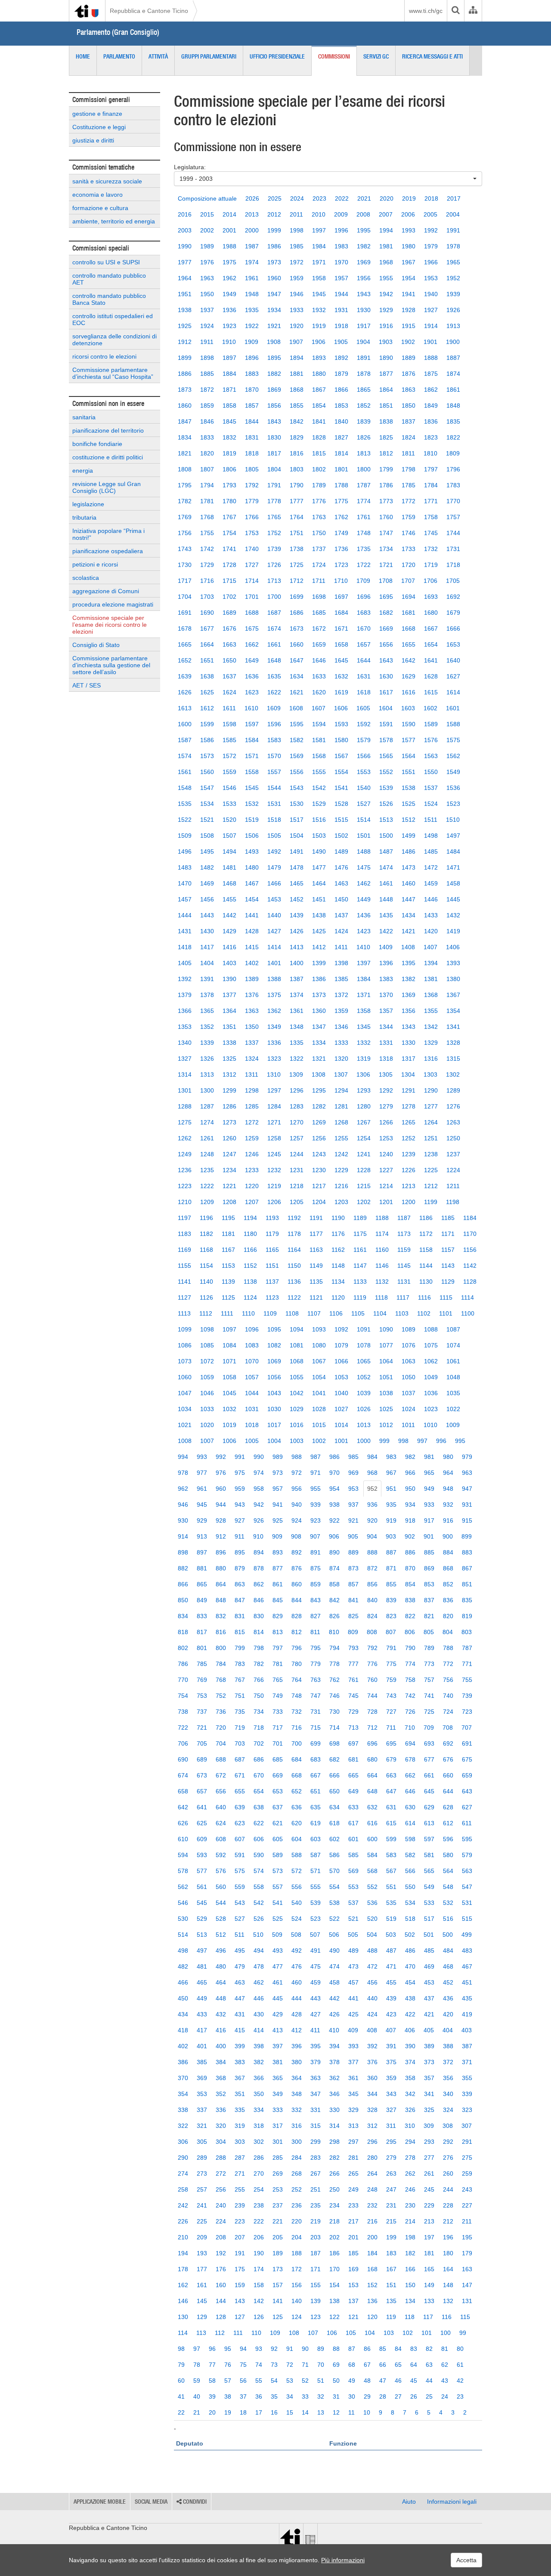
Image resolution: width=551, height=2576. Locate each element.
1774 (364, 501)
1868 (297, 390)
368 (221, 2078)
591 (240, 1855)
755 (467, 1680)
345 (353, 2094)
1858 (229, 406)
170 (334, 2269)
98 (181, 2349)
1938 (185, 310)
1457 (185, 899)
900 (448, 1536)
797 (278, 1648)
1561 (185, 772)
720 (221, 1728)
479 (240, 1966)
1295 (319, 1090)
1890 (386, 358)
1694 (409, 597)
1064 (386, 1361)
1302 (453, 1074)
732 (297, 1712)
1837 (409, 421)
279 (391, 2158)
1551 (409, 772)
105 (351, 2333)
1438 (319, 915)
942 (259, 1505)
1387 (297, 979)
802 (183, 1648)
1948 (252, 294)
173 (278, 2269)
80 (460, 2349)
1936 (229, 310)
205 (278, 2237)
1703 (207, 597)
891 (316, 1552)
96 (212, 2349)
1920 (297, 326)
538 (334, 1903)
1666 (453, 629)
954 (334, 1489)
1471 (453, 867)
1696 (364, 597)
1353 (185, 1027)
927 (240, 1520)
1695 (386, 597)
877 (278, 1568)
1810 (430, 453)
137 (353, 2301)
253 (278, 2189)
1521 (207, 820)
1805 (252, 469)
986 (334, 1457)
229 (429, 2205)
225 (202, 2221)
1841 (319, 421)
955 (316, 1489)
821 (429, 1616)
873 (353, 1568)
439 (391, 1998)
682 (334, 1759)
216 (372, 2221)
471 (391, 1966)
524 (297, 1919)
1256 (319, 1138)
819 (467, 1616)
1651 (207, 660)
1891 (364, 358)
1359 (341, 1011)
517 (429, 1919)
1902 (408, 342)
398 (259, 2046)
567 (391, 1871)
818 (183, 1632)
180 (448, 2253)
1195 (228, 1218)
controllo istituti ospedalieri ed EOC (113, 319)
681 (353, 1759)
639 (240, 1807)
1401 (274, 963)
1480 (252, 867)
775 (391, 1664)
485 (429, 1951)
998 (403, 1441)
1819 (229, 453)
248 (372, 2189)
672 (221, 1775)
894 (259, 1552)
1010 (430, 1425)
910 (258, 1536)
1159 (404, 1250)
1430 (207, 931)
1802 (319, 469)
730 (334, 1712)
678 (410, 1759)
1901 (430, 342)
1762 (341, 517)
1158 (426, 1250)
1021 (185, 1425)
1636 (252, 676)
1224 (453, 1170)
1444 (185, 915)
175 (240, 2269)
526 (259, 1919)
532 (448, 1903)
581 (429, 1855)
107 (313, 2333)
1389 (252, 979)
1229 (341, 1170)
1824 (409, 437)
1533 (229, 804)
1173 (404, 1234)
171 (316, 2269)
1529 (319, 804)
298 (334, 2142)
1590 (409, 724)
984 (372, 1457)
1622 (274, 692)
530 (183, 1919)
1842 (297, 421)
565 (429, 1871)
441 (353, 1998)
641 (202, 1807)
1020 (207, 1425)
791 (391, 1648)
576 (221, 1871)
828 (297, 1616)
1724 (319, 565)
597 (429, 1839)
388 (448, 2046)
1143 (448, 1266)
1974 (252, 262)
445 (278, 1998)
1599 (207, 724)
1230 (319, 1170)
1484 (453, 851)
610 (183, 1839)
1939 (453, 294)
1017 (274, 1425)
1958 (319, 278)
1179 (272, 1234)
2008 (363, 214)
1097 (229, 1329)
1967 (409, 262)
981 (429, 1457)
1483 (185, 867)
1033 (207, 1409)
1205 (297, 1202)
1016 (297, 1425)
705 (202, 1743)
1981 (386, 246)
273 (202, 2173)
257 (202, 2189)
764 (297, 1680)
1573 (207, 756)
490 (334, 1951)
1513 (386, 820)
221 (278, 2221)
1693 (431, 597)
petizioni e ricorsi (95, 564)
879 (240, 1568)
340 (448, 2094)
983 (391, 1457)
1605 (363, 708)
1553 (364, 772)
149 (429, 2285)
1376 (252, 995)
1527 (364, 804)
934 (410, 1505)
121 (353, 2317)
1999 (274, 230)
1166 (250, 1250)
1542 (319, 788)
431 (240, 2014)
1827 (341, 437)
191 (240, 2253)
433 (202, 2014)
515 (467, 1919)
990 (259, 1457)
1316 (431, 1059)
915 (467, 1520)
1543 (297, 788)
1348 (297, 1027)
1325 (229, 1059)
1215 (364, 1186)
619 (316, 1823)
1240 (386, 1154)
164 (448, 2269)
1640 (453, 660)
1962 (229, 278)
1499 (409, 836)
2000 (252, 230)
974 (259, 1473)
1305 (386, 1074)
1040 (341, 1393)
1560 (207, 772)
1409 (386, 947)
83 (414, 2349)
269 (278, 2173)
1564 (409, 756)
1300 (207, 1090)
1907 (296, 342)
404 (448, 2030)
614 (410, 1823)
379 (316, 2062)
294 (410, 2142)
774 (410, 1664)
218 (334, 2221)
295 (391, 2142)
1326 (207, 1059)
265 (353, 2173)
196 (448, 2237)
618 (334, 1823)
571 (316, 1871)
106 (332, 2333)
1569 (297, 756)
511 (240, 1935)
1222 (207, 1186)
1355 (431, 1011)
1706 (430, 581)
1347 (319, 1027)
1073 (185, 1361)
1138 (250, 1282)
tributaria (84, 517)
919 (391, 1520)
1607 (319, 708)
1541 (341, 788)
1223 (185, 1186)
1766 (252, 517)
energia (83, 471)
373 (429, 2062)
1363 (252, 1011)
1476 (341, 867)
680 (372, 1759)
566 (410, 1871)
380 (297, 2062)
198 (410, 2237)
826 (334, 1616)
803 (467, 1632)
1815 (319, 453)
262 (410, 2173)
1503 (319, 836)
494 (259, 1951)
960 (221, 1489)
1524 (431, 804)
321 (202, 2126)
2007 (386, 214)
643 (467, 1791)
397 (278, 2046)
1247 (229, 1154)
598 (410, 1839)
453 (429, 1982)
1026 (364, 1409)
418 (183, 2030)
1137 (272, 1282)
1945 (319, 294)
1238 (431, 1154)
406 (410, 2030)
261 (429, 2173)
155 (316, 2285)
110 (256, 2333)
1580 (341, 740)
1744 (453, 533)
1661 (274, 644)
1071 (229, 1361)
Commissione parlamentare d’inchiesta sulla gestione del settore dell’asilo (111, 665)
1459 (431, 883)
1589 (431, 724)
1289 (453, 1090)
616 (372, 1823)
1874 (453, 374)
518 (410, 1919)
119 (391, 2317)
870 (410, 1568)
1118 (381, 1297)
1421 (409, 931)
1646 (319, 660)
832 (221, 1616)
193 (202, 2253)
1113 (184, 1313)
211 (467, 2221)
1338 (229, 1043)
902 (410, 1536)
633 (353, 1807)
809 (353, 1632)
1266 (386, 1122)
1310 (274, 1074)
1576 (431, 740)
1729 (207, 565)
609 (202, 1839)
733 (278, 1712)
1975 (229, 262)
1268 (341, 1122)
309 (429, 2126)
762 (334, 1680)
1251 (431, 1138)
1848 (453, 406)
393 (353, 2046)
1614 (453, 692)
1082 (274, 1345)
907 (315, 1536)
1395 (409, 963)
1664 (207, 644)
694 (410, 1743)
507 (315, 1935)
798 (259, 1648)
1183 (184, 1234)
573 (278, 1871)
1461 (386, 883)
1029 (297, 1409)
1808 (185, 469)
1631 (364, 676)
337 (202, 2110)
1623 (252, 692)
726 (410, 1712)
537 (353, 1903)
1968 (386, 262)
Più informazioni (343, 2560)
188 (297, 2253)
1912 (185, 342)
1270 (297, 1122)
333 (278, 2110)
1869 (274, 390)
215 (391, 2221)
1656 (386, 644)
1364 (229, 1011)
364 (297, 2078)
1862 (431, 390)
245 (429, 2189)
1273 (229, 1122)
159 (240, 2285)
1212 (431, 1186)
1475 (364, 867)
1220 (252, 1186)
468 (448, 1966)
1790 (297, 485)
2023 (319, 198)
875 (316, 1568)
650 (334, 1791)
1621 (297, 692)
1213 (409, 1186)
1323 (274, 1059)
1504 (297, 836)
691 (467, 1743)
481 (202, 1966)
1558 (252, 772)
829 (278, 1616)
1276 (453, 1106)
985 (353, 1457)
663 (391, 1775)
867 (467, 1568)
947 (467, 1489)
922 (334, 1520)
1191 (316, 1218)
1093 (319, 1329)
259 (467, 2173)
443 (316, 1998)
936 (372, 1505)
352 (221, 2094)
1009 (453, 1425)
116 (447, 2317)
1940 (431, 294)
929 (202, 1520)
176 (221, 2269)
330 (334, 2110)
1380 (453, 979)
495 (240, 1951)
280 (372, 2158)
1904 (363, 342)
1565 (386, 756)
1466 (274, 883)
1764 (297, 517)
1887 (453, 358)
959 (240, 1489)
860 (297, 1584)
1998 (297, 230)
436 (448, 1998)
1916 (386, 326)
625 (202, 1823)
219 (316, 2221)
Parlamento (119, 56)
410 (334, 2030)
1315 (453, 1059)
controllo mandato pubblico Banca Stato (109, 299)
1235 (207, 1170)
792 (372, 1648)
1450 (341, 899)
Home (83, 56)
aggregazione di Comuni (106, 591)
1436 (364, 915)
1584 (252, 740)
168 (372, 2269)
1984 (319, 246)
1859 (207, 406)
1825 (386, 437)
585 (353, 1855)
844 (297, 1600)
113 (201, 2333)
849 (202, 1600)
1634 (297, 676)
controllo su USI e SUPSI (106, 262)
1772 (409, 501)
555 (316, 1887)
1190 (338, 1218)
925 (278, 1520)
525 (278, 1919)
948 (448, 1489)
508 (296, 1935)
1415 (252, 947)
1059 (207, 1377)
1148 (338, 1266)
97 (197, 2349)
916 (448, 1520)
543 (240, 1903)
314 (334, 2126)
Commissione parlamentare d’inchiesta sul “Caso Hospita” (113, 373)
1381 (431, 979)
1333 (341, 1043)
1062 (431, 1361)
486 (410, 1951)
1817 (274, 453)
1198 (453, 1202)
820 (448, 1616)
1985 (297, 246)
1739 (274, 549)
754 (183, 1696)
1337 (252, 1043)
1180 (250, 1234)
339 (467, 2094)
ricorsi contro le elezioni (104, 356)
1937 (207, 310)
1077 (386, 1345)
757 (429, 1680)
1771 (431, 501)
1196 (206, 1218)
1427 (274, 931)
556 (297, 1887)
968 (372, 1473)
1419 (453, 931)
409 (353, 2030)
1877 (386, 374)
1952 (453, 278)
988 (297, 1457)
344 (372, 2094)
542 (259, 1903)
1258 (274, 1138)
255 (240, 2189)
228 (448, 2205)
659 (467, 1775)
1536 (453, 788)
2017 (454, 198)
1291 (409, 1090)
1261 (207, 1138)
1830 (274, 437)
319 (240, 2126)
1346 (341, 1027)
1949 (229, 294)
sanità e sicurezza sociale (107, 181)
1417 (207, 947)
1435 (386, 915)
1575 (453, 740)
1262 (185, 1138)
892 (297, 1552)
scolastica (86, 578)
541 (278, 1903)
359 (391, 2078)
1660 (297, 644)
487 (391, 1951)
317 (278, 2126)
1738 (297, 549)
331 (316, 2110)
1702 (229, 597)
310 (410, 2126)
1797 (431, 469)
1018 (252, 1425)
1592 (364, 724)
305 (202, 2142)
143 (240, 2301)
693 (429, 1743)
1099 (185, 1329)
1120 (338, 1297)
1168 (206, 1250)
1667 (431, 629)
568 (372, 1871)
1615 (431, 692)
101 (427, 2333)
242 (183, 2205)
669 (278, 1775)
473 (353, 1966)
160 (221, 2285)
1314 (185, 1074)
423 (391, 2014)
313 (353, 2126)
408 (372, 2030)
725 (429, 1712)
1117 (403, 1297)
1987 (252, 246)
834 (183, 1616)
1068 (297, 1361)
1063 (409, 1361)
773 (429, 1664)
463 (240, 1982)
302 (259, 2142)
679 (391, 1759)
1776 (319, 501)
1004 (274, 1441)
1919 (319, 326)
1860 (185, 406)
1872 (207, 390)
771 (467, 1664)
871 (391, 1568)
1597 (252, 724)
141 (278, 2301)
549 (429, 1887)
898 (183, 1552)
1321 (319, 1059)
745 (353, 1696)
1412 (319, 947)
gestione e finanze (97, 114)
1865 (364, 390)
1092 (341, 1329)
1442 (229, 915)
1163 (316, 1250)
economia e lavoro (98, 195)
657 (202, 1791)
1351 (229, 1027)
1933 (297, 310)
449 (202, 1998)
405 (429, 2030)
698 (334, 1743)
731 (316, 1712)
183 (391, 2253)
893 (278, 1552)
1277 (431, 1106)
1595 (297, 724)
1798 (409, 469)
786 (183, 1664)
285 (278, 2158)
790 (410, 1648)
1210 (185, 1202)
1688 (252, 613)
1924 (207, 326)
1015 (319, 1425)
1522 (185, 820)
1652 (185, 660)
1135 (316, 1282)
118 (410, 2317)
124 (297, 2317)
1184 (470, 1218)
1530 (297, 804)
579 (467, 1855)
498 (183, 1951)
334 (259, 2110)
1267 (364, 1122)
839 (391, 1600)
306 (183, 2142)
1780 (229, 501)
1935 (252, 310)
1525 (409, 804)
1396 (386, 963)
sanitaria (84, 417)
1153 (228, 1266)
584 (372, 1855)
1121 (316, 1297)
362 (334, 2078)
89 (321, 2349)
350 (259, 2094)
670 (259, 1775)
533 (429, 1903)
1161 (360, 1250)
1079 (341, 1345)
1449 (364, 899)
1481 (229, 867)
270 (259, 2173)
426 (334, 2014)
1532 (252, 804)
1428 (252, 931)
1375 (274, 995)
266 (334, 2173)
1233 (252, 1170)
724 (448, 1712)
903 (391, 1536)
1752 (274, 533)
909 (277, 1536)
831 (240, 1616)
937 (353, 1505)
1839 (364, 421)
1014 (341, 1425)
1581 (319, 740)
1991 (453, 230)
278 (410, 2158)
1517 (297, 820)
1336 (274, 1043)
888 (372, 1552)
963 (467, 1473)
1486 (409, 851)
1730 (185, 565)
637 (278, 1807)
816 (221, 1632)
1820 (207, 453)
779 (316, 1664)
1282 (319, 1106)
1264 (431, 1122)
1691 (185, 613)
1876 (409, 374)
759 (391, 1680)
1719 (431, 565)
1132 (382, 1282)
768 (221, 1680)
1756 (185, 533)
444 (297, 1998)
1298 (252, 1090)
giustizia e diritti (93, 140)
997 (422, 1441)
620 (297, 1823)
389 (429, 2046)
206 (259, 2237)
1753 (252, 533)
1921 (274, 326)
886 (410, 1552)
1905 (341, 342)
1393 (453, 963)
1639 (185, 676)
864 (221, 1584)
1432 (453, 915)
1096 (252, 1329)
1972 (297, 262)
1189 (360, 1218)
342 (410, 2094)
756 (448, 1680)
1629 (409, 676)
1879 (341, 374)
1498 (431, 836)
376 (372, 2062)
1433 (431, 915)
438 (410, 1998)
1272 (252, 1122)
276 (448, 2158)
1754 (229, 533)
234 (334, 2205)
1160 (382, 1250)
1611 (229, 708)
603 (316, 1839)
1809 (453, 453)
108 (294, 2333)
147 (467, 2285)
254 (259, 2189)
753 (202, 1696)
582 (410, 1855)
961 (202, 1489)
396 (297, 2046)
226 (183, 2221)
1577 (409, 740)
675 (467, 1759)
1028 (319, 1409)
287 (240, 2158)
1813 (364, 453)
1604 (386, 708)
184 (372, 2253)
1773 (386, 501)
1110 (248, 1313)
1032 (229, 1409)
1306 (363, 1074)
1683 (364, 613)
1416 (229, 947)
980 (448, 1457)
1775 (341, 501)
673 (202, 1775)
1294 (341, 1090)
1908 (274, 342)
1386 (319, 979)
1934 (274, 310)
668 (297, 1775)
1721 (386, 565)
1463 (341, 883)
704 (221, 1743)
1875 (431, 374)
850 (183, 1600)
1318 (386, 1059)
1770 (453, 501)
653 (278, 1791)
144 (221, 2301)
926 (259, 1520)
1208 (229, 1202)
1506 (252, 836)
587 (316, 1855)
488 (372, 1951)
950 (410, 1489)
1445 (453, 899)
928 (221, 1520)
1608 (296, 708)
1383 (386, 979)
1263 (453, 1122)
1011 (408, 1425)
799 (240, 1648)
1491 (297, 851)
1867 (319, 390)
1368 (431, 995)
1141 (184, 1282)
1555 (319, 772)
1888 (431, 358)
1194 (250, 1218)
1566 (364, 756)
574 (259, 1871)
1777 (297, 501)
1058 (229, 1377)
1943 (364, 294)
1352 (207, 1027)
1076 (409, 1345)
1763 (319, 517)
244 (448, 2189)
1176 (338, 1234)
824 (372, 1616)
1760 (386, 517)
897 (202, 1552)
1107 (314, 1313)
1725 (297, 565)
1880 (319, 374)
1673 (297, 629)
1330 (409, 1043)
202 (334, 2237)
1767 (229, 517)
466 (183, 1982)
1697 (341, 597)
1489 (341, 851)
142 (259, 2301)
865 (202, 1584)
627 (467, 1807)
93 (259, 2349)
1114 (467, 1297)
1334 (319, 1043)
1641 (431, 660)
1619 (341, 692)
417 (202, 2030)
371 (467, 2062)
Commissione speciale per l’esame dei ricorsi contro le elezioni (110, 625)
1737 (319, 549)
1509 (185, 836)
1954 (409, 278)
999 (384, 1441)
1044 (252, 1393)
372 (448, 2062)
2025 (275, 198)
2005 (430, 214)
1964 (185, 278)
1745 (431, 533)
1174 (382, 1234)
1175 (360, 1234)
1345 (364, 1027)
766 (259, 1680)
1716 (207, 581)
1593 (341, 724)
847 (240, 1600)
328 (372, 2110)
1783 (453, 485)
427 (316, 2014)
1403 (229, 963)
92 (274, 2349)
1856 (274, 406)
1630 (386, 676)
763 (316, 1680)
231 (391, 2205)
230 (410, 2205)
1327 (185, 1059)
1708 (386, 581)
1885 (207, 374)
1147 (360, 1266)
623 (240, 1823)
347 (316, 2094)
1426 (297, 931)
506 (334, 1935)
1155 (184, 1266)
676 (448, 1759)
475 (316, 1966)
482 (183, 1966)
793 (353, 1648)
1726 (274, 565)
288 (221, 2158)
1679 (453, 613)
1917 (364, 326)
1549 (453, 772)
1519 (252, 820)
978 (183, 1473)
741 (429, 1696)
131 (467, 2301)
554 (334, 1887)
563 (467, 1871)
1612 (207, 708)
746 (334, 1696)
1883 (252, 374)
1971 (319, 262)
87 (352, 2349)
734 (259, 1712)
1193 (272, 1218)
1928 (409, 310)
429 (278, 2014)
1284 (274, 1106)
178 (183, 2269)
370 (183, 2078)
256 (221, 2189)
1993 (409, 230)
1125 (228, 1297)
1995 (364, 230)
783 (240, 1664)
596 (448, 1839)
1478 (297, 867)
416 (221, 2030)
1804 (274, 469)
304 (221, 2142)
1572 (229, 756)
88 (336, 2349)
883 (467, 1552)
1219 (274, 1186)
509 (277, 1935)
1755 (207, 533)
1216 (341, 1186)
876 (297, 1568)
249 (353, 2189)
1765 (274, 517)
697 (353, 1743)
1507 (229, 836)
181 (429, 2253)
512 (221, 1935)
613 (429, 1823)
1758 (431, 517)
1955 (386, 278)
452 (448, 1982)
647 (391, 1791)
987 (316, 1457)
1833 (207, 437)
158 (259, 2285)
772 (448, 1664)
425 (353, 2014)
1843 (274, 421)
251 (316, 2189)
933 (429, 1505)
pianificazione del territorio (108, 430)
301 (278, 2142)
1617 (386, 692)
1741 (229, 549)
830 (259, 1616)
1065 (364, 1361)
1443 (207, 915)
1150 (294, 1266)
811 (315, 1632)
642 (183, 1807)
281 (353, 2158)
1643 (386, 660)
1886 (185, 374)
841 (353, 1600)
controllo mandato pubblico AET (109, 279)
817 (202, 1632)
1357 (386, 1011)
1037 (409, 1393)
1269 (319, 1122)
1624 (229, 692)
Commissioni (334, 56)
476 (297, 1966)
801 (202, 1648)
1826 (364, 437)
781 (278, 1664)
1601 (453, 708)
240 (221, 2205)
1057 (252, 1377)
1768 (207, 517)
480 (221, 1966)
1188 (382, 1218)
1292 (386, 1090)
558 (259, 1887)
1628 (431, 676)
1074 (453, 1345)
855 (391, 1584)
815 (240, 1632)
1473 (409, 867)
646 (410, 1791)
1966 (431, 262)
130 (183, 2317)
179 (467, 2253)
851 (467, 1584)
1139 (228, 1282)
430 (259, 2014)
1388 (274, 979)
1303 (430, 1074)
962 (183, 1489)
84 (398, 2349)
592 (221, 1855)
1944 (341, 294)
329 (353, 2110)
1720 (409, 565)
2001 (229, 230)
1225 (431, 1170)
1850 (409, 406)
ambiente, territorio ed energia (114, 221)
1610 (251, 708)
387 (467, 2046)
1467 (252, 883)
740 (448, 1696)
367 (240, 2078)
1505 (274, 836)
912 (221, 1536)
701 (278, 1743)
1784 (431, 485)
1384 (364, 979)
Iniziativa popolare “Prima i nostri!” (108, 534)
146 (183, 2301)
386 (183, 2062)
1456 (207, 899)
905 (353, 1536)
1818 (252, 453)
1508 (207, 836)
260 (448, 2173)
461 (278, 1982)
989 (278, 1457)
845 (278, 1600)
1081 (297, 1345)
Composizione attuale (207, 198)
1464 (319, 883)
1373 (319, 995)
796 (297, 1648)
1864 (386, 390)
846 (259, 1600)
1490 (319, 851)
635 (316, 1807)
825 (353, 1616)
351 (240, 2094)
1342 (431, 1027)
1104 (380, 1313)
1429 (229, 931)
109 (275, 2333)
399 (240, 2046)
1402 (252, 963)
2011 (296, 214)
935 (391, 1505)
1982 (364, 246)
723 (467, 1712)
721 (202, 1728)
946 (183, 1505)
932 (448, 1505)
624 (221, 1823)
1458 (453, 883)
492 (297, 1951)
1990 (185, 246)
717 (278, 1728)
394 (334, 2046)
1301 (185, 1090)
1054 (319, 1377)
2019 (409, 198)
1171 (448, 1234)
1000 (364, 1441)
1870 (252, 390)
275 (467, 2158)
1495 (207, 851)
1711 (319, 581)
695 (391, 1743)
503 (391, 1935)
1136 (294, 1282)
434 (183, 2014)
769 (202, 1680)
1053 (341, 1377)
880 (221, 1568)
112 (220, 2333)
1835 (453, 421)
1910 (229, 342)
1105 (358, 1313)
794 (334, 1648)
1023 (431, 1409)
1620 (319, 692)
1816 (297, 453)
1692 (453, 597)
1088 (431, 1329)
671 (240, 1775)
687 (240, 1759)
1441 (252, 915)
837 (429, 1600)
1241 (364, 1154)
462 (259, 1982)
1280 (364, 1106)
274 (183, 2173)
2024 (297, 198)
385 (202, 2062)
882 (183, 1568)
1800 (364, 469)
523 (316, 1919)
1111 (227, 1313)
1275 (185, 1122)
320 (221, 2126)
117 (428, 2317)
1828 (319, 437)
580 (448, 1855)
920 (372, 1520)
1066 (341, 1361)
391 (391, 2046)
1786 (386, 485)
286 (259, 2158)
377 (353, 2062)
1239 (409, 1154)
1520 (229, 820)
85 (383, 2349)
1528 (341, 804)
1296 (297, 1090)
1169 (184, 1250)
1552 (386, 772)
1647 (297, 660)
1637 (229, 676)
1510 (453, 820)
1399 (319, 963)
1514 (364, 820)
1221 (229, 1186)
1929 (386, 310)
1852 (364, 406)
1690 (207, 613)
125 (278, 2317)
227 (467, 2205)
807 (391, 1632)
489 (353, 1951)
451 (467, 1982)
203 (316, 2237)
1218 (297, 1186)
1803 (297, 469)
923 (316, 1520)
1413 (297, 947)
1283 (297, 1106)
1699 (297, 597)
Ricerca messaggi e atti (432, 56)
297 (353, 2142)
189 (278, 2253)
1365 (207, 1011)
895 (240, 1552)
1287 (207, 1106)
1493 (252, 851)
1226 (409, 1170)
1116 (424, 1297)
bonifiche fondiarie (97, 444)
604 (297, 1839)
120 (372, 2317)
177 (202, 2269)
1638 (207, 676)
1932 (319, 310)
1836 (431, 421)
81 (445, 2349)
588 (297, 1855)
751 (240, 1696)
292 (448, 2142)
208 (221, 2237)
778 (334, 1664)
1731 (453, 549)
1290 (431, 1090)
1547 (207, 788)
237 (278, 2205)
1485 (431, 851)
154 (334, 2285)
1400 (297, 963)
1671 (341, 629)
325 (429, 2110)
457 (353, 1982)
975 (240, 1473)
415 (240, 2030)
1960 (274, 278)
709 (429, 1728)
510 (258, 1935)
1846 (207, 421)
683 (316, 1759)
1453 (274, 899)
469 (429, 1966)
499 (467, 1935)
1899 (185, 358)
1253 (386, 1138)
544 (221, 1903)
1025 (386, 1409)
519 (391, 1919)
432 (221, 2014)
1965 (453, 262)
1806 (229, 469)
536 (372, 1903)
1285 (252, 1106)
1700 (274, 597)
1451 (319, 899)
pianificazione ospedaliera (108, 551)
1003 (297, 1441)
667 (316, 1775)
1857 (252, 406)
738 (183, 1712)
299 (316, 2142)
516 (448, 1919)
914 (183, 1536)
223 (240, 2221)
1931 (341, 310)
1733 (409, 549)
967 (391, 1473)
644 (448, 1791)
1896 (252, 358)
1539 (386, 788)
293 (429, 2142)
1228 (364, 1170)
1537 (431, 788)
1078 (364, 1345)
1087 (453, 1329)
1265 (409, 1122)
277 (429, 2158)
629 (429, 1807)
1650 (229, 660)
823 (391, 1616)
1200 (409, 1202)
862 (259, 1584)
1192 (294, 1218)
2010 (319, 214)
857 (353, 1584)
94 (243, 2349)
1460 (409, 883)
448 (221, 1998)
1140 (206, 1282)
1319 (364, 1059)
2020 (387, 198)
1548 (185, 788)
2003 (185, 230)
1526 (386, 804)
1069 (274, 1361)
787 (467, 1648)
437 (429, 1998)
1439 (297, 915)
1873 (185, 390)
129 (202, 2317)
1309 (296, 1074)
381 (278, 2062)
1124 (250, 1297)
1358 (364, 1011)
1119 (360, 1297)
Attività (158, 56)
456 (372, 1982)
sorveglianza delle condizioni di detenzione (115, 340)
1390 (229, 979)
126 (259, 2317)
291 (467, 2142)
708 (448, 1728)
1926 (453, 310)
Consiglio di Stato (96, 645)
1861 (453, 390)
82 (429, 2349)
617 (353, 1823)
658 (183, 1791)
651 (316, 1791)
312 (372, 2126)
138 (334, 2301)
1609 (274, 708)
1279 (386, 1106)
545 (202, 1903)
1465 (297, 883)
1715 (229, 581)
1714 (252, 581)
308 (448, 2126)
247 (391, 2189)
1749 (341, 533)
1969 (364, 262)
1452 (297, 899)
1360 (319, 1011)
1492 (274, 851)
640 (221, 1807)
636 (297, 1807)
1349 (274, 1027)
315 (316, 2126)
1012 (386, 1425)
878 (259, 1568)
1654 (431, 644)
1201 (386, 1202)
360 (372, 2078)
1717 (185, 581)
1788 (341, 485)
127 (240, 2317)
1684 (341, 613)
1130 (426, 1282)
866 (183, 1584)
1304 (408, 1074)
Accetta (466, 2560)
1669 (386, 629)
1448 (386, 899)
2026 (252, 198)
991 (240, 1457)
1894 (297, 358)
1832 (229, 437)
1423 (364, 931)
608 (221, 1839)
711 (391, 1728)
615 (391, 1823)
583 (391, 1855)
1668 (409, 629)
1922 (252, 326)
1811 (408, 453)
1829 (297, 437)
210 (183, 2237)
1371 (364, 995)
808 (372, 1632)
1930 (364, 310)
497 (202, 1951)
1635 (274, 676)
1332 (364, 1043)
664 (372, 1775)
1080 (319, 1345)
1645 (341, 660)
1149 (316, 1266)
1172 (426, 1234)
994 (183, 1457)
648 (372, 1791)
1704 (185, 597)
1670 (364, 629)
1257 (297, 1138)
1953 (431, 278)
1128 (470, 1282)
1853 (341, 406)
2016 (185, 214)
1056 (274, 1377)
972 (297, 1473)
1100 (468, 1313)
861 (278, 1584)
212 (448, 2221)
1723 (341, 565)
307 (467, 2126)
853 (429, 1584)
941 (278, 1505)
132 (448, 2301)
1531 (274, 804)
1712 (297, 581)
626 (183, 1823)
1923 (229, 326)
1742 (207, 549)
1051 (386, 1377)
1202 (364, 1202)
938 (334, 1505)
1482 (207, 867)
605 (278, 1839)
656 (221, 1791)
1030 (274, 1409)
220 (297, 2221)
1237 (453, 1154)
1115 (446, 1297)
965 (429, 1473)
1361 (297, 1011)
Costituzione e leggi (99, 127)
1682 (386, 613)
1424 (341, 931)
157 (278, 2285)
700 (297, 1743)
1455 (229, 899)
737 (202, 1712)
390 (410, 2046)
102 (408, 2333)
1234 (229, 1170)
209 (202, 2237)
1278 (409, 1106)
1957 (341, 278)
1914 (431, 326)
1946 (297, 294)
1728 (229, 565)
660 (448, 1775)
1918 (341, 326)
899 (467, 1536)
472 (372, 1966)
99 (463, 2333)
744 (372, 1696)
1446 (431, 899)
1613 (185, 708)
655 (240, 1791)
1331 (386, 1043)
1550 (431, 772)
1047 (185, 1393)
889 (353, 1552)
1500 (386, 836)
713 (353, 1728)
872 (372, 1568)
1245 (274, 1154)
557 (278, 1887)
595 (467, 1839)
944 (221, 1505)
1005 (252, 1441)
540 (297, 1903)
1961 (252, 278)
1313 (207, 1074)
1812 (386, 453)
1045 (229, 1393)
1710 (341, 581)
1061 (453, 1361)
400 (221, 2046)
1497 (453, 836)
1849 (431, 406)
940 (297, 1505)
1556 (297, 772)
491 (316, 1951)
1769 (185, 517)
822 (410, 1616)
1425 (319, 931)
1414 (274, 947)
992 (221, 1457)
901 (429, 1536)
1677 (207, 629)
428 (297, 2014)
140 (297, 2301)
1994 (386, 230)
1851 (386, 406)
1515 (341, 820)
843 (316, 1600)
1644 (364, 660)
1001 (341, 1441)
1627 (453, 676)
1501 (364, 836)
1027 (341, 1409)
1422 (386, 931)
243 (467, 2189)
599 (391, 1839)
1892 (341, 358)
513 (202, 1935)
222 (259, 2221)
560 (221, 1887)
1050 (409, 1377)
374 (410, 2062)
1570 (274, 756)
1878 (364, 374)
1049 (431, 1377)
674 (183, 1775)
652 (297, 1791)
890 (334, 1552)
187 (316, 2253)
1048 (453, 1377)
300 (297, 2142)
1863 (409, 390)
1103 (402, 1313)
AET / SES (87, 685)
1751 (297, 533)
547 (467, 1887)
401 (202, 2046)
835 (467, 1600)
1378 (207, 995)
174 (259, 2269)
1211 (453, 1186)
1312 (229, 1074)
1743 (185, 549)
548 (448, 1887)
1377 (229, 995)
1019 (229, 1425)
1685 (319, 613)
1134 (338, 1282)
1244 (297, 1154)
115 (465, 2317)
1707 (408, 581)
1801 (341, 469)
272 (221, 2173)
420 (448, 2014)
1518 (274, 820)
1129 (448, 1282)
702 (259, 1743)
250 (334, 2189)
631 (391, 1807)
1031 (252, 1409)
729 (353, 1712)
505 (353, 1935)
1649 (252, 660)
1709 (363, 581)
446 (259, 1998)
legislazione (88, 504)
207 (240, 2237)
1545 (252, 788)
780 (297, 1664)
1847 (185, 421)
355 (467, 2078)
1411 (341, 947)
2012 (274, 214)
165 (429, 2269)
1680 (431, 613)
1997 (319, 230)
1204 (319, 1202)
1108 (292, 1313)
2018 (431, 198)
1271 (274, 1122)
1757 (453, 517)
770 (183, 1680)
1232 (274, 1170)
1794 (207, 485)
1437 (341, 915)
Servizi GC (376, 56)
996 (441, 1441)
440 (372, 1998)
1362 (274, 1011)
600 (372, 1839)
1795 (185, 485)
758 (410, 1680)
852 (448, 1584)
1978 (453, 246)
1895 (274, 358)
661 (429, 1775)
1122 (294, 1297)
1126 (206, 1297)
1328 (453, 1043)
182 (410, 2253)
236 (297, 2205)
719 (240, 1728)
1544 (274, 788)
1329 (431, 1043)
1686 (297, 613)
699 (316, 1743)
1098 (207, 1329)
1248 (207, 1154)
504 (372, 1935)
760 (372, 1680)
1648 (274, 660)
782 (259, 1664)
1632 (341, 676)
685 (278, 1759)
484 (448, 1951)
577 (202, 1871)
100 (446, 2333)
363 (316, 2078)
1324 (252, 1059)
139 (316, 2301)
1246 (252, 1154)
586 (334, 1855)
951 (391, 1489)
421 (429, 2014)
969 (353, 1473)
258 (183, 2189)
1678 (185, 629)
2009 (341, 214)
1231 (297, 1170)
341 (429, 2094)
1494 (229, 851)
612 (448, 1823)
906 (334, 1536)
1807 (207, 469)
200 (372, 2237)
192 (221, 2253)
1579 (364, 740)
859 (316, 1584)
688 (221, 1759)
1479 (274, 867)
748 (297, 1696)
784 (221, 1664)
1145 (404, 1266)
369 (202, 2078)
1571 (252, 756)
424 (372, 2014)
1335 (297, 1043)
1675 (252, 629)
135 (391, 2301)
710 (410, 1728)
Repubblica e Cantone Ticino (149, 11)
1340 (185, 1043)
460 (297, 1982)
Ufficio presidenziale (277, 56)
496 (221, 1951)
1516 (319, 820)
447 (240, 1998)
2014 (229, 214)
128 (221, 2317)
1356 (409, 1011)
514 (183, 1935)
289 (202, 2158)
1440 (274, 915)
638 (259, 1807)
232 (372, 2205)
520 (372, 1919)
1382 (409, 979)
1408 (408, 947)
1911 (207, 342)
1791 (274, 485)
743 (391, 1696)
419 (467, 2014)
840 (372, 1600)
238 (259, 2205)
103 (389, 2333)
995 (460, 1441)
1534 (207, 804)
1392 (185, 979)
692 (448, 1743)
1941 (409, 294)
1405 (185, 963)
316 (297, 2126)
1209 (207, 1202)
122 (334, 2317)
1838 (386, 421)
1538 (409, 788)
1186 (426, 1218)
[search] (455, 11)
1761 (364, 517)
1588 (453, 724)
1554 (341, 772)
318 (259, 2126)
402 (183, 2046)
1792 (252, 485)
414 (259, 2030)
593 (202, 1855)
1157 (448, 1250)
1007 (207, 1441)
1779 (252, 501)
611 (467, 1823)
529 (202, 1919)
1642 (409, 660)
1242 (341, 1154)
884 (448, 1552)
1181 (228, 1234)
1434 (409, 915)
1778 (274, 501)
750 (259, 1696)
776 (372, 1664)
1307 (341, 1074)
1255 (341, 1138)
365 (278, 2078)
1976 (207, 262)
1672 (319, 629)
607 (240, 1839)
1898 (207, 358)
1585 (229, 740)
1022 (453, 1409)
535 (391, 1903)
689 (202, 1759)
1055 (297, 1377)
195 (467, 2237)
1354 (453, 1011)
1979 (431, 246)
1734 (386, 549)
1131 (404, 1282)
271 (240, 2173)
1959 (297, 278)
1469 (207, 883)
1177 (316, 1234)
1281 (341, 1106)
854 (410, 1584)
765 (278, 1680)
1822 (453, 437)
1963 (207, 278)
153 (353, 2285)
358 (410, 2078)
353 (202, 2094)
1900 (453, 342)
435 (467, 1998)
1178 (294, 1234)
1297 (274, 1090)
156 (297, 2285)
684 (297, 1759)
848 (221, 1600)
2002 (207, 230)
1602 (430, 708)
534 (410, 1903)
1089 (409, 1329)
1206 (274, 1202)
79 (181, 2365)
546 (183, 1903)
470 (410, 1966)
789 (429, 1648)
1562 (453, 756)
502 (410, 1935)
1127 (184, 1297)
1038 (386, 1393)
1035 (453, 1393)
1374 (297, 995)
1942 (386, 294)
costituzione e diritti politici (108, 457)
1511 (431, 820)
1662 (252, 644)
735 (240, 1712)
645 (429, 1791)
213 (429, 2221)
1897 (229, 358)
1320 (341, 1059)
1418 (185, 947)
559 (240, 1887)
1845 (229, 421)
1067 (319, 1361)
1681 (409, 613)
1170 (470, 1234)
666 (334, 1775)
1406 (453, 947)
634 (334, 1807)
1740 (252, 549)
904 (372, 1536)
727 (391, 1712)
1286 (229, 1106)
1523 (453, 804)
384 (221, 2062)
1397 (364, 963)
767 (240, 1680)
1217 (319, 1186)
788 (448, 1648)
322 (183, 2126)
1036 (431, 1393)
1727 (252, 565)
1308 (319, 1074)
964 (448, 1473)
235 (316, 2205)
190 (259, 2253)
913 (202, 1536)
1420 (431, 931)
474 (334, 1966)
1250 (453, 1138)
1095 (274, 1329)
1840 (341, 421)
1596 (274, 724)
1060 (185, 1377)
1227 (386, 1170)
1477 (319, 867)
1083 (252, 1345)
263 (391, 2173)
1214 (386, 1186)
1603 (408, 708)
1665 (185, 644)
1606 (341, 708)
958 (259, 1489)
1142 (470, 1266)
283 (316, 2158)
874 (334, 1568)
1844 (252, 421)
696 (372, 1743)
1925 (185, 326)
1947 (274, 294)
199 (391, 2237)
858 (334, 1584)
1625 (207, 692)
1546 (229, 788)
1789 (319, 485)
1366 (185, 1011)
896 (221, 1552)
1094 (297, 1329)
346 (334, 2094)
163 (467, 2269)
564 (448, 1871)
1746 (409, 533)
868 (448, 1568)
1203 (341, 1202)
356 (448, 2078)
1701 (252, 597)
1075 (431, 1345)
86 (367, 2349)
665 (353, 1775)
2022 (342, 198)
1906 (319, 342)
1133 (360, 1282)
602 (334, 1839)
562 (183, 1887)
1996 (341, 230)
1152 (250, 1266)
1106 (336, 1313)
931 (467, 1505)
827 (316, 1616)
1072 (207, 1361)
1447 (409, 899)
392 (372, 2046)
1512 (409, 820)
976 (221, 1473)
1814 (341, 453)
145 (202, 2301)
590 (259, 1855)
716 (297, 1728)
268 (297, 2173)
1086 (185, 1345)
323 (467, 2110)
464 (221, 1982)
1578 (386, 740)
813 (278, 1632)
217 (353, 2221)
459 (316, 1982)
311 (391, 2126)
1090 (386, 1329)
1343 (409, 1027)
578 (183, 1871)
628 (448, 1807)
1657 (364, 644)
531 (467, 1903)
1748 (364, 533)
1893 (319, 358)
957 (278, 1489)
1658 (341, 644)
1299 (229, 1090)
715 (316, 1728)
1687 (274, 613)
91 (290, 2349)
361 (353, 2078)
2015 (207, 214)
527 (240, 1919)
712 (372, 1728)
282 (334, 2158)
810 (334, 1632)
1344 (386, 1027)
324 (448, 2110)
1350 (252, 1027)
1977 (185, 262)
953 (353, 1489)
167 (391, 2269)
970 (334, 1473)
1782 (185, 501)
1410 (363, 947)
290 (183, 2158)
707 (467, 1728)
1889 (409, 358)
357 (429, 2078)
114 (183, 2333)
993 (202, 1457)
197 (429, 2237)
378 (334, 2062)
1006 (229, 1441)
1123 (272, 1297)
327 (391, 2110)
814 (259, 1632)
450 (183, 1998)
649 (353, 1791)
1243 (319, 1154)
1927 (431, 310)
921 (353, 1520)
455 (391, 1982)
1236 (185, 1170)
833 (202, 1616)
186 (334, 2253)
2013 (252, 214)
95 (228, 2349)
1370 (386, 995)
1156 (470, 1250)
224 (221, 2221)
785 (202, 1664)
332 (297, 2110)
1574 (185, 756)
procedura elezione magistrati (113, 604)
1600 (185, 724)
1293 (364, 1090)
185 (353, 2253)
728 (372, 1712)
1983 (341, 246)
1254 (364, 1138)
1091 (364, 1329)
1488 (364, 851)
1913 (453, 326)
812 (297, 1632)
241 (202, 2205)
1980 (409, 246)
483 (467, 1951)
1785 (409, 485)
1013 (364, 1425)
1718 (453, 565)
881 (202, 1568)
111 (238, 2333)
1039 (364, 1393)
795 (316, 1648)
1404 (207, 963)
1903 (386, 342)
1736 (341, 549)
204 (297, 2237)
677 (429, 1759)
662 (410, 1775)
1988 (229, 246)
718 (259, 1728)
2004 (453, 214)
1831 (252, 437)
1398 (341, 963)
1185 (448, 1218)
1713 (274, 581)
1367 (453, 995)
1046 (207, 1393)
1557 (274, 772)
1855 (297, 406)
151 (391, 2285)
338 (183, 2110)
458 (334, 1982)
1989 (207, 246)
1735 (364, 549)
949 (429, 1489)
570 (334, 1871)
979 (467, 1457)
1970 (341, 262)
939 (316, 1505)
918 (410, 1520)
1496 (185, 851)
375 (391, 2062)
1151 (272, 1266)
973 (278, 1473)
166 (410, 2269)
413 (278, 2030)
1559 (229, 772)
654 (259, 1791)
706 (183, 1743)
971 (316, 1473)
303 (240, 2142)
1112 (206, 1313)
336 (221, 2110)
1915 (409, 326)
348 (297, 2094)
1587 (185, 740)
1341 (453, 1027)
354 (183, 2094)
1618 (364, 692)
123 (316, 2317)
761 (353, 1680)
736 (221, 1712)
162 (183, 2285)
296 (372, 2142)
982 (410, 1457)
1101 (446, 1313)
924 (297, 1520)
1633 (319, 676)
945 (202, 1505)
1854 (319, 406)
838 (410, 1600)
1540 (364, 788)
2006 (408, 214)
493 (278, 1951)
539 (316, 1903)
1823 (431, 437)
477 (278, 1966)
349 (278, 2094)
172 (297, 2269)
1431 (185, 931)
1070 (252, 1361)
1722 (364, 565)
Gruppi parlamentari (209, 56)
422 (410, 2014)
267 (316, 2173)
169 (353, 2269)
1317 (409, 1059)
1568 (319, 756)
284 (297, 2158)
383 (240, 2062)
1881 (297, 374)
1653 (453, 644)
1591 (386, 724)
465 (202, 1982)
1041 (319, 1393)
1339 (207, 1043)
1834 (185, 437)
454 (410, 1982)
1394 (431, 963)
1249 (185, 1154)
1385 (341, 979)
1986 (274, 246)
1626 (185, 692)
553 (353, 1887)
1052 (364, 1377)
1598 (229, 724)
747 (316, 1696)
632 (372, 1807)
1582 (297, 740)
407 (391, 2030)
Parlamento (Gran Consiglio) (118, 32)
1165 (272, 1250)
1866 (341, 390)
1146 (382, 1266)
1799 (386, 469)
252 (297, 2189)
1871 (229, 390)
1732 (431, 549)
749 (278, 1696)
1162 (338, 1250)
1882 (274, 374)
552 (372, 1887)
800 (221, 1648)
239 (240, 2205)
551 (391, 1887)
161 (202, 2285)
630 (410, 1807)
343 (391, 2094)
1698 (319, 597)
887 (391, 1552)
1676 (229, 629)
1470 (185, 883)
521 (353, 1919)
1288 (185, 1106)
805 (429, 1632)
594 (183, 1855)
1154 (206, 1266)
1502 (341, 836)
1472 (431, 867)
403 (467, 2030)
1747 (386, 533)
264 (372, 2173)
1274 (207, 1122)
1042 (297, 1393)
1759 (409, 517)
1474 (386, 867)
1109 (270, 1313)
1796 (453, 469)
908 (296, 1536)
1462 (364, 883)
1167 (228, 1250)
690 (183, 1759)
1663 (229, 644)
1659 (319, 644)
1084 (229, 1345)
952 (372, 1489)
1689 (229, 613)
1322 (297, 1059)
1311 (252, 1074)
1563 (431, 756)
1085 (207, 1345)
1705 (453, 581)
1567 (341, 756)
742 (410, 1696)
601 (353, 1839)
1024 (409, 1409)
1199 (431, 1202)
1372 (341, 995)
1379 (185, 995)
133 (429, 2301)
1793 (229, 485)
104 (370, 2333)
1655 (409, 644)
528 (221, 1919)
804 (448, 1632)
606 (259, 1839)
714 (334, 1728)
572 (297, 1871)
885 (429, 1552)
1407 (430, 947)
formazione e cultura (100, 208)
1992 (431, 230)
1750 (319, 533)
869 (429, 1568)
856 (372, 1584)
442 (334, 1998)
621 (278, 1823)
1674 (274, 629)
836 (448, 1600)
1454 (252, 899)
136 (372, 2301)
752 (221, 1696)
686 (259, 1759)
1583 (274, 740)
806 (410, 1632)
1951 (185, 294)
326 (410, 2110)
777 (353, 1664)
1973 (274, 262)
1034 (185, 1409)
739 (467, 1696)
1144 (426, 1266)
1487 (386, 851)
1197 (184, 1218)
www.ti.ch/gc (426, 11)
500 (448, 1935)
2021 (364, 198)
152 (372, 2285)
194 (183, 2253)
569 (353, 1871)
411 (315, 2030)
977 (202, 1473)
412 (297, 2030)
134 (410, 2301)
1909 (251, 342)
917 (429, 1520)
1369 (409, 995)
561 (202, 1887)
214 (410, 2221)
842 (334, 1600)
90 (305, 2349)
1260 (229, 1138)
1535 (185, 804)
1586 (207, 740)
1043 (274, 1393)
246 (410, 2189)
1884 (229, 374)
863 (240, 1584)
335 (240, 2110)
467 (467, 1966)
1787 (364, 485)
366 (259, 2078)
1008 (185, 1441)
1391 (207, 979)
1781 (207, 501)
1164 (294, 1250)
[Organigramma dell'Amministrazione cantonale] (473, 11)
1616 (409, 692)
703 (240, 1743)
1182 (206, 1234)
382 (259, 2062)
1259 (252, 1138)
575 (240, 1871)
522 (334, 1919)
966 (410, 1473)
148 (448, 2285)
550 (410, 1887)
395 (316, 2046)
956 (297, 1489)
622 (259, 1823)
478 (259, 1966)
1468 (229, 883)
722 (183, 1728)
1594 (319, 724)
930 (183, 1520)
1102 (424, 1313)
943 (240, 1505)
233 (353, 2205)
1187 (404, 1218)
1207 (252, 1202)
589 (278, 1855)
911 (240, 1536)
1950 (207, 294)
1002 (319, 1441)
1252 (409, 1138)
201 (353, 2237)
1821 (185, 453)
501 (429, 1935)
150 (410, 2285)
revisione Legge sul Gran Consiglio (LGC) (107, 487)
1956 (364, 278)
